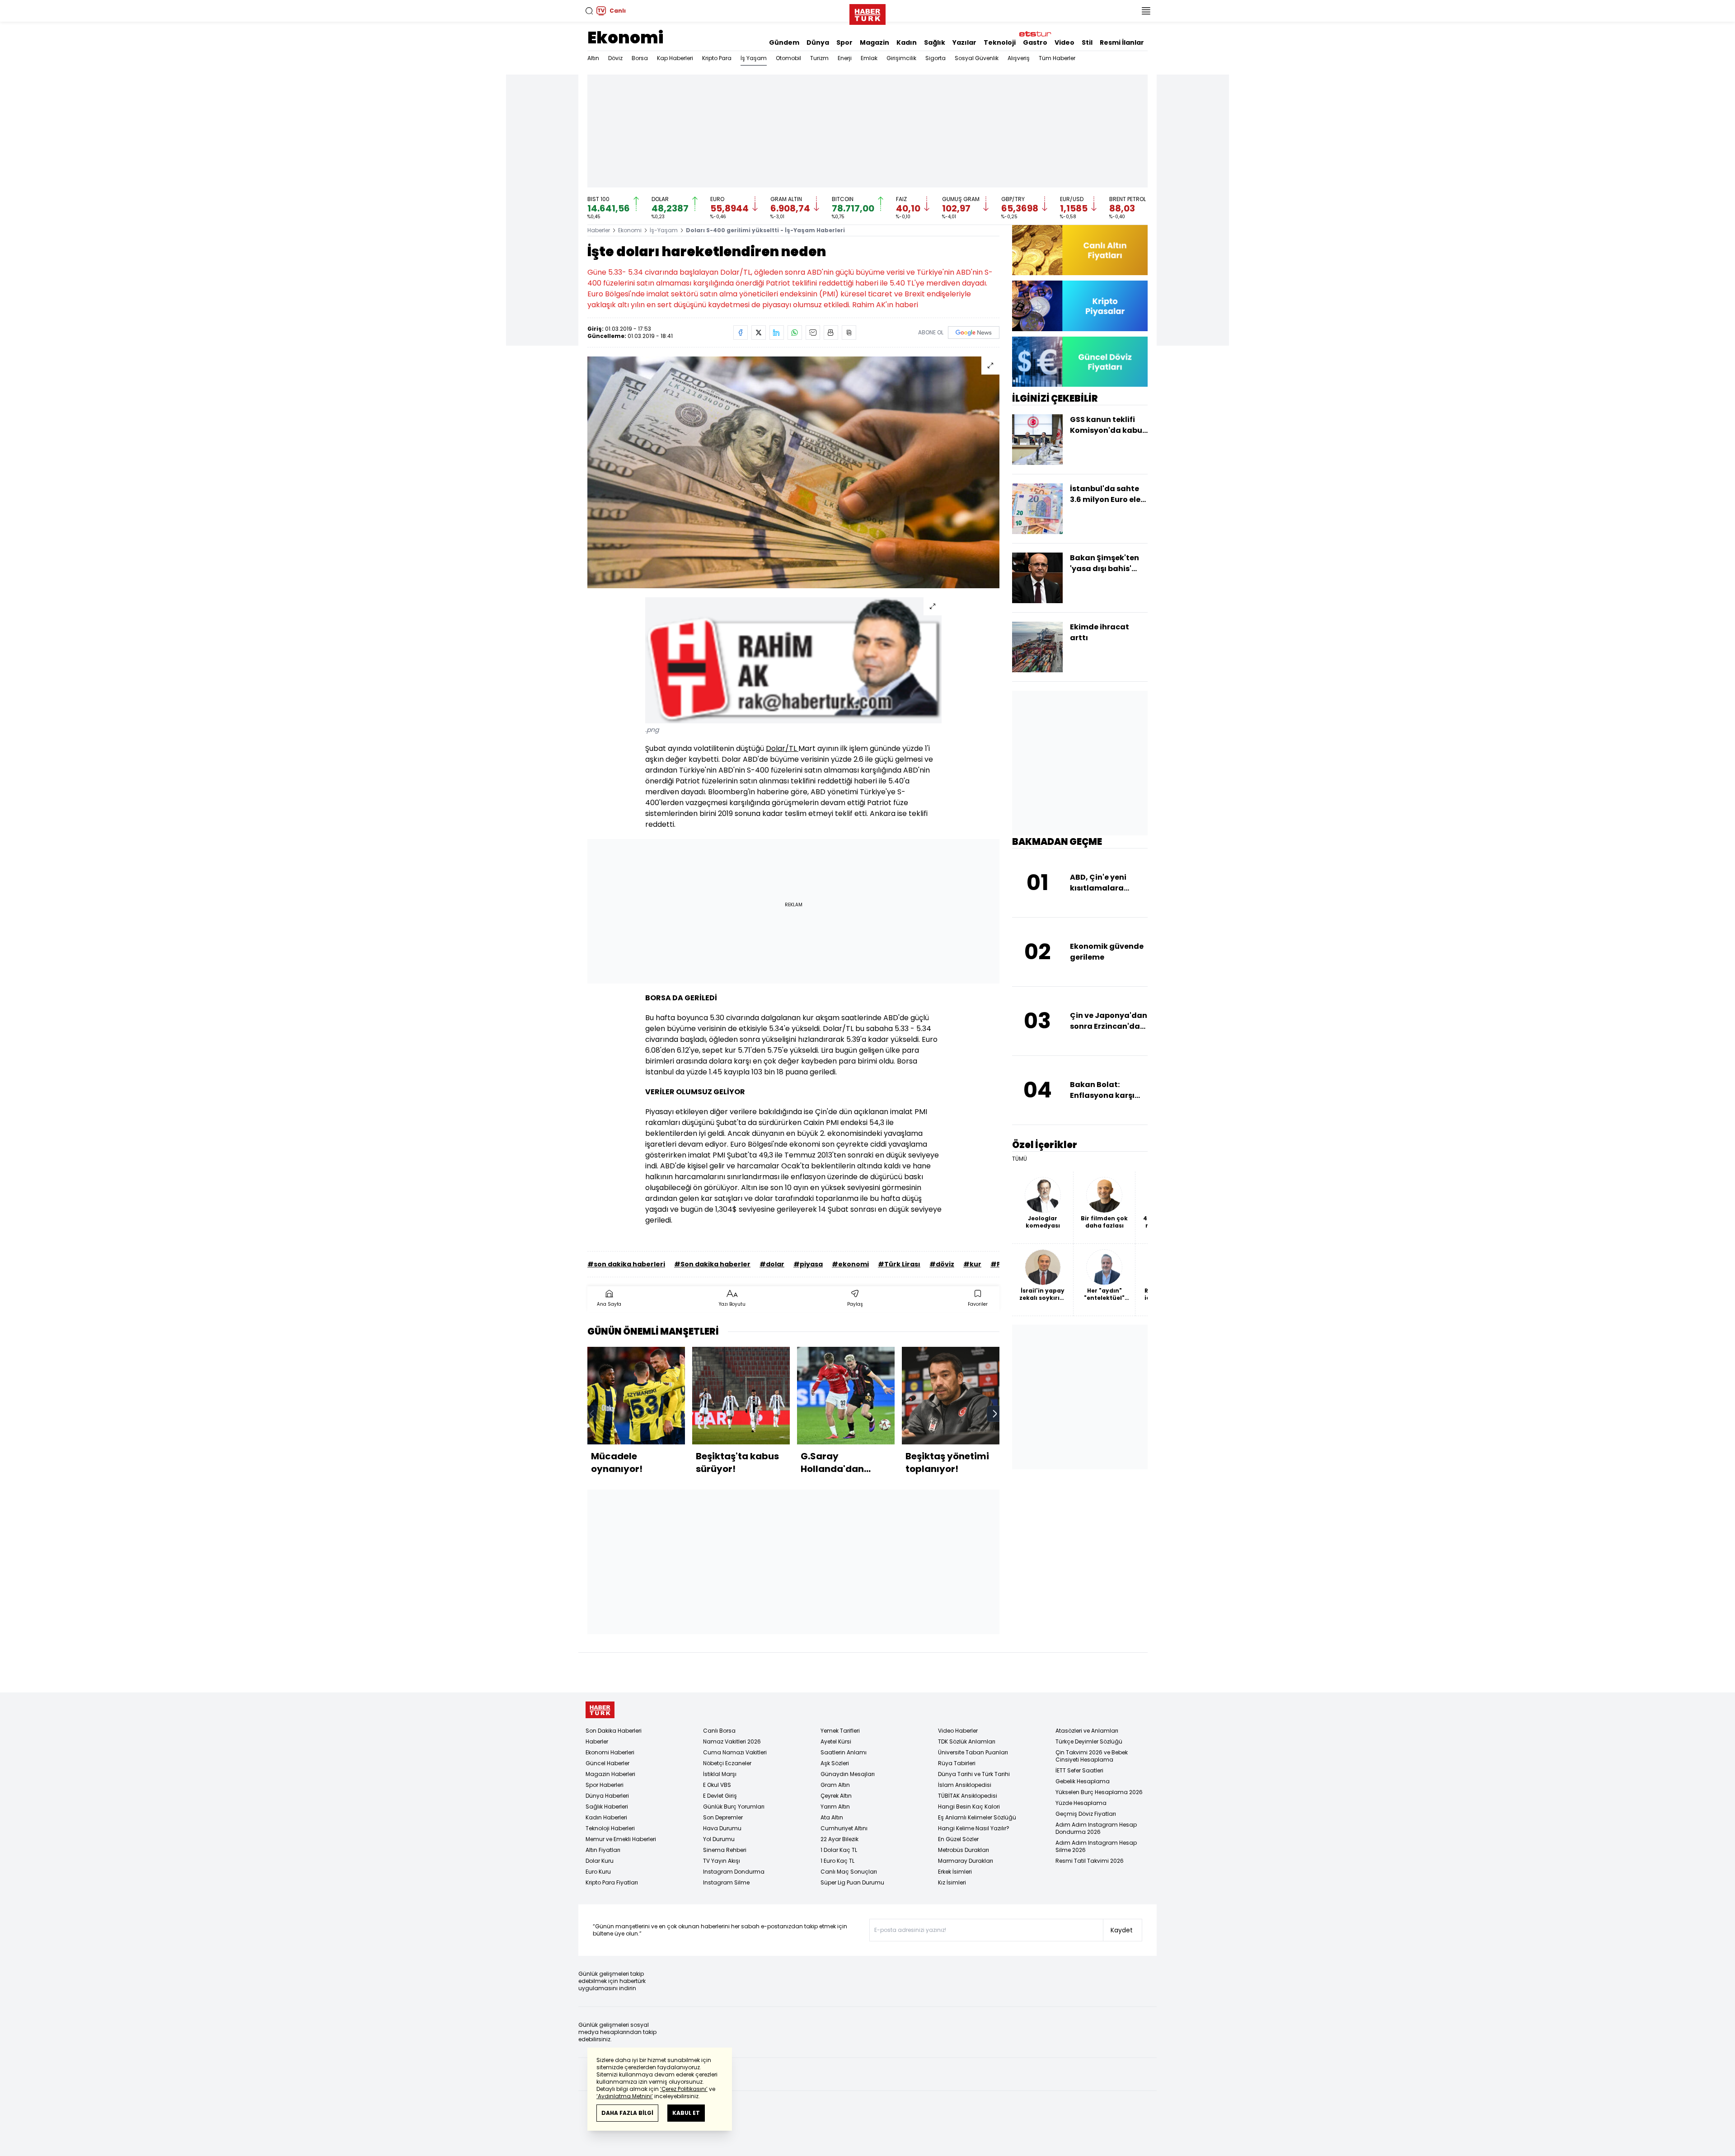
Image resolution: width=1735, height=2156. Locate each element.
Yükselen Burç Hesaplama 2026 (1099, 1792)
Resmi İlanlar (1122, 42)
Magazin (875, 42)
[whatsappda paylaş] (795, 333)
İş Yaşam (754, 58)
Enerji (845, 58)
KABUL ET (686, 2113)
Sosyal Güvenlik (977, 58)
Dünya (818, 42)
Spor (844, 42)
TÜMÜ (1020, 1159)
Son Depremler (723, 1817)
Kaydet (1122, 1930)
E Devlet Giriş (720, 1796)
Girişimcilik (901, 58)
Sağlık (935, 42)
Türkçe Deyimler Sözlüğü (1089, 1741)
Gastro (1035, 42)
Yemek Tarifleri (840, 1731)
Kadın (907, 42)
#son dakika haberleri (626, 1264)
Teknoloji (1000, 42)
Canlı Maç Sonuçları (849, 1872)
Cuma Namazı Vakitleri (735, 1752)
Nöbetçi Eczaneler (727, 1763)
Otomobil (788, 58)
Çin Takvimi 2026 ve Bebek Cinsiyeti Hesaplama (1092, 1756)
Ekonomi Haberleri (610, 1752)
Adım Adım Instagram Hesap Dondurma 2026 (1096, 1828)
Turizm (819, 58)
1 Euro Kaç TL (837, 1861)
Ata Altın (832, 1817)
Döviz (615, 58)
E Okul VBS (717, 1785)
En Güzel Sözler (958, 1839)
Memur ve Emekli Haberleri (621, 1839)
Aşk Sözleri (835, 1763)
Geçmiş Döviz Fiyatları (1086, 1814)
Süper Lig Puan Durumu (852, 1882)
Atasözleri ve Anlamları (1087, 1731)
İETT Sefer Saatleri (1079, 1770)
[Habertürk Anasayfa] (867, 13)
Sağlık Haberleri (607, 1807)
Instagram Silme (726, 1882)
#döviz (942, 1264)
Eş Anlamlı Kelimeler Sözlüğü (977, 1817)
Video (1064, 42)
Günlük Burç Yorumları (734, 1807)
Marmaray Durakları (966, 1861)
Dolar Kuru (600, 1861)
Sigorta (935, 58)
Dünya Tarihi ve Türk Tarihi (974, 1774)
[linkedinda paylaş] (777, 333)
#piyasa (808, 1264)
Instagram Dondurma (734, 1872)
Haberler (599, 230)
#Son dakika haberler (712, 1264)
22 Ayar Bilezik (839, 1839)
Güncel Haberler (607, 1763)
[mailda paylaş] (813, 333)
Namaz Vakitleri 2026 (732, 1741)
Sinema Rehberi (725, 1850)
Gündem (784, 42)
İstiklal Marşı (720, 1774)
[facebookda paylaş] (741, 333)
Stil (1087, 42)
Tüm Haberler (1057, 58)
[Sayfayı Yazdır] (831, 333)
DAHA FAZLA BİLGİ (627, 2113)
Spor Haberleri (605, 1785)
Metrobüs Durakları (964, 1850)
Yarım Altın (835, 1807)
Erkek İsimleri (955, 1872)
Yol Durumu (719, 1839)
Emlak (869, 58)
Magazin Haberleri (610, 1774)
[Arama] (589, 11)
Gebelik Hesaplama (1083, 1781)
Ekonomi (625, 38)
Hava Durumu (722, 1828)
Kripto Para (717, 58)
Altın (593, 58)
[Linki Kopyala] (849, 333)
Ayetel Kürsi (836, 1741)
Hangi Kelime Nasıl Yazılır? (974, 1828)
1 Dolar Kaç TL (839, 1850)
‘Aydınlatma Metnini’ (625, 2096)
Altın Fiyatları (603, 1850)
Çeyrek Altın (836, 1796)
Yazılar (964, 42)
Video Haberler (958, 1731)
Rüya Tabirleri (957, 1763)
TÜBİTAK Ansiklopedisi (968, 1796)
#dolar (772, 1264)
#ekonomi (850, 1264)
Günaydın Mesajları (848, 1774)
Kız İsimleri (952, 1882)
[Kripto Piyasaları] (1080, 306)
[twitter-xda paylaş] (759, 333)
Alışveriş (1019, 58)
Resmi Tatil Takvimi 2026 (1090, 1861)
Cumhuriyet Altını (844, 1828)
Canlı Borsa (719, 1731)
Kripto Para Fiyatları (612, 1882)
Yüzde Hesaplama (1081, 1803)
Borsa (640, 58)
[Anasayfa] (600, 1710)
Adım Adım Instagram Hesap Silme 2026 (1096, 1846)
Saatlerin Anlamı (844, 1752)
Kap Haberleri (675, 58)
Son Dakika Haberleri (614, 1731)
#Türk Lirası (899, 1264)
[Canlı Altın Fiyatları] (1080, 250)
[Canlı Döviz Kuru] (1080, 362)
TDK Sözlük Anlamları (967, 1741)
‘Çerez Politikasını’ (684, 2089)
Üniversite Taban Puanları (973, 1752)
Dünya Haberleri (607, 1796)
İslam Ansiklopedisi (965, 1785)
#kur (972, 1264)
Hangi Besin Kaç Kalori (969, 1807)
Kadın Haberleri (606, 1817)
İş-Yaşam (664, 230)
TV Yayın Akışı (722, 1861)
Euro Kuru (598, 1872)
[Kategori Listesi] (1146, 11)
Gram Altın (835, 1785)
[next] (995, 1414)
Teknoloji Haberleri (610, 1828)
